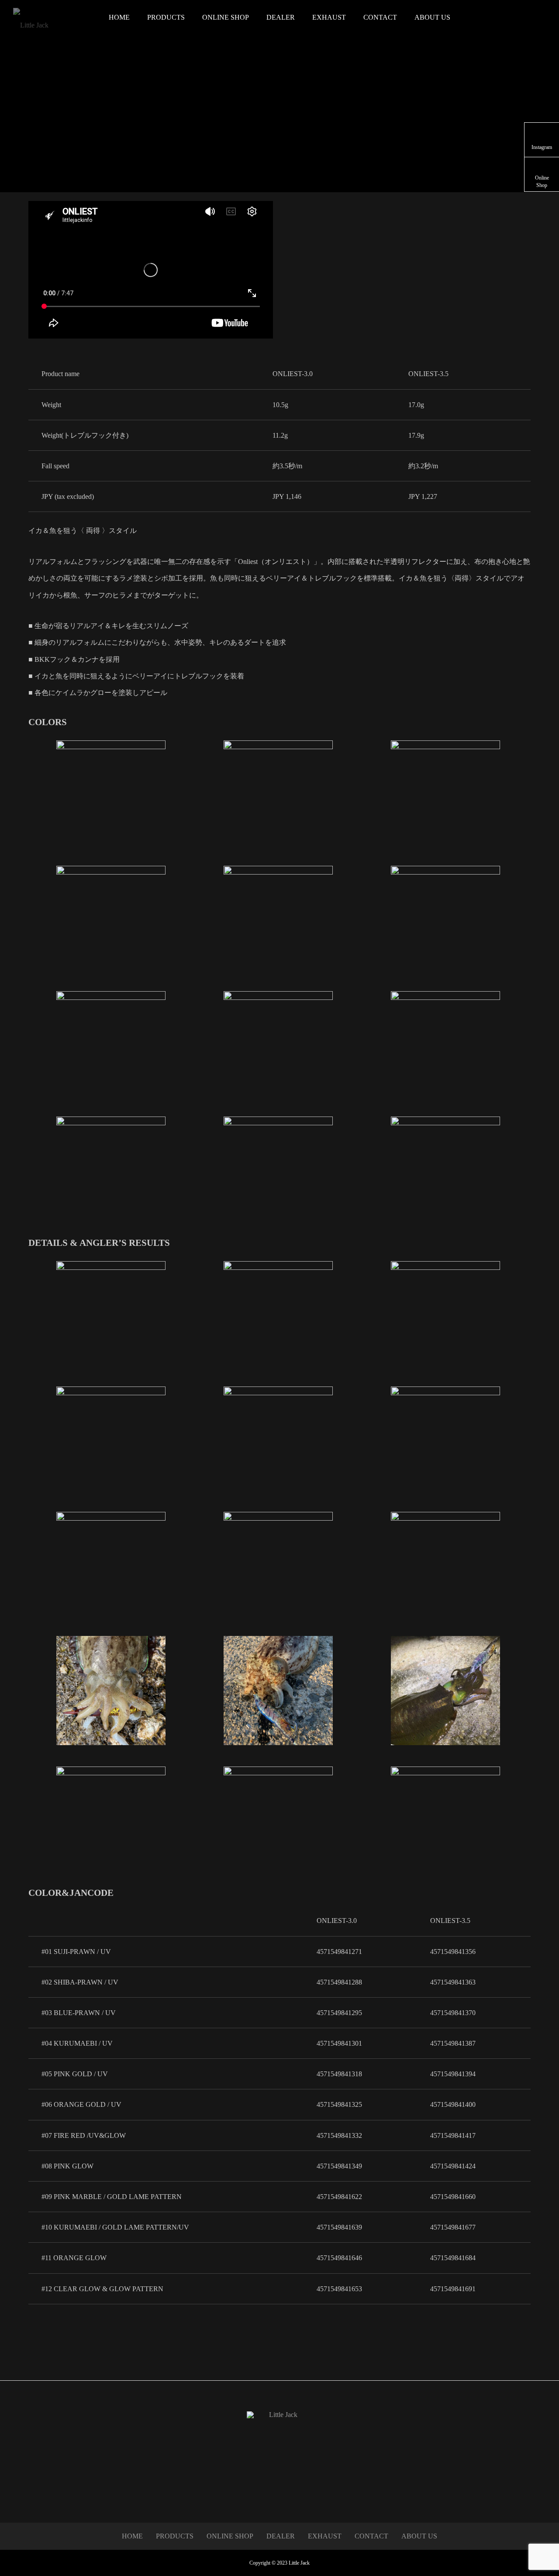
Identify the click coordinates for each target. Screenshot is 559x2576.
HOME (119, 17)
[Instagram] (267, 2490)
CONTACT (380, 17)
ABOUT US (432, 17)
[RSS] (292, 2490)
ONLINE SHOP (226, 17)
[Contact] (280, 2490)
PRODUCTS (166, 17)
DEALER (281, 17)
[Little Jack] (55, 17)
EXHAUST (329, 17)
